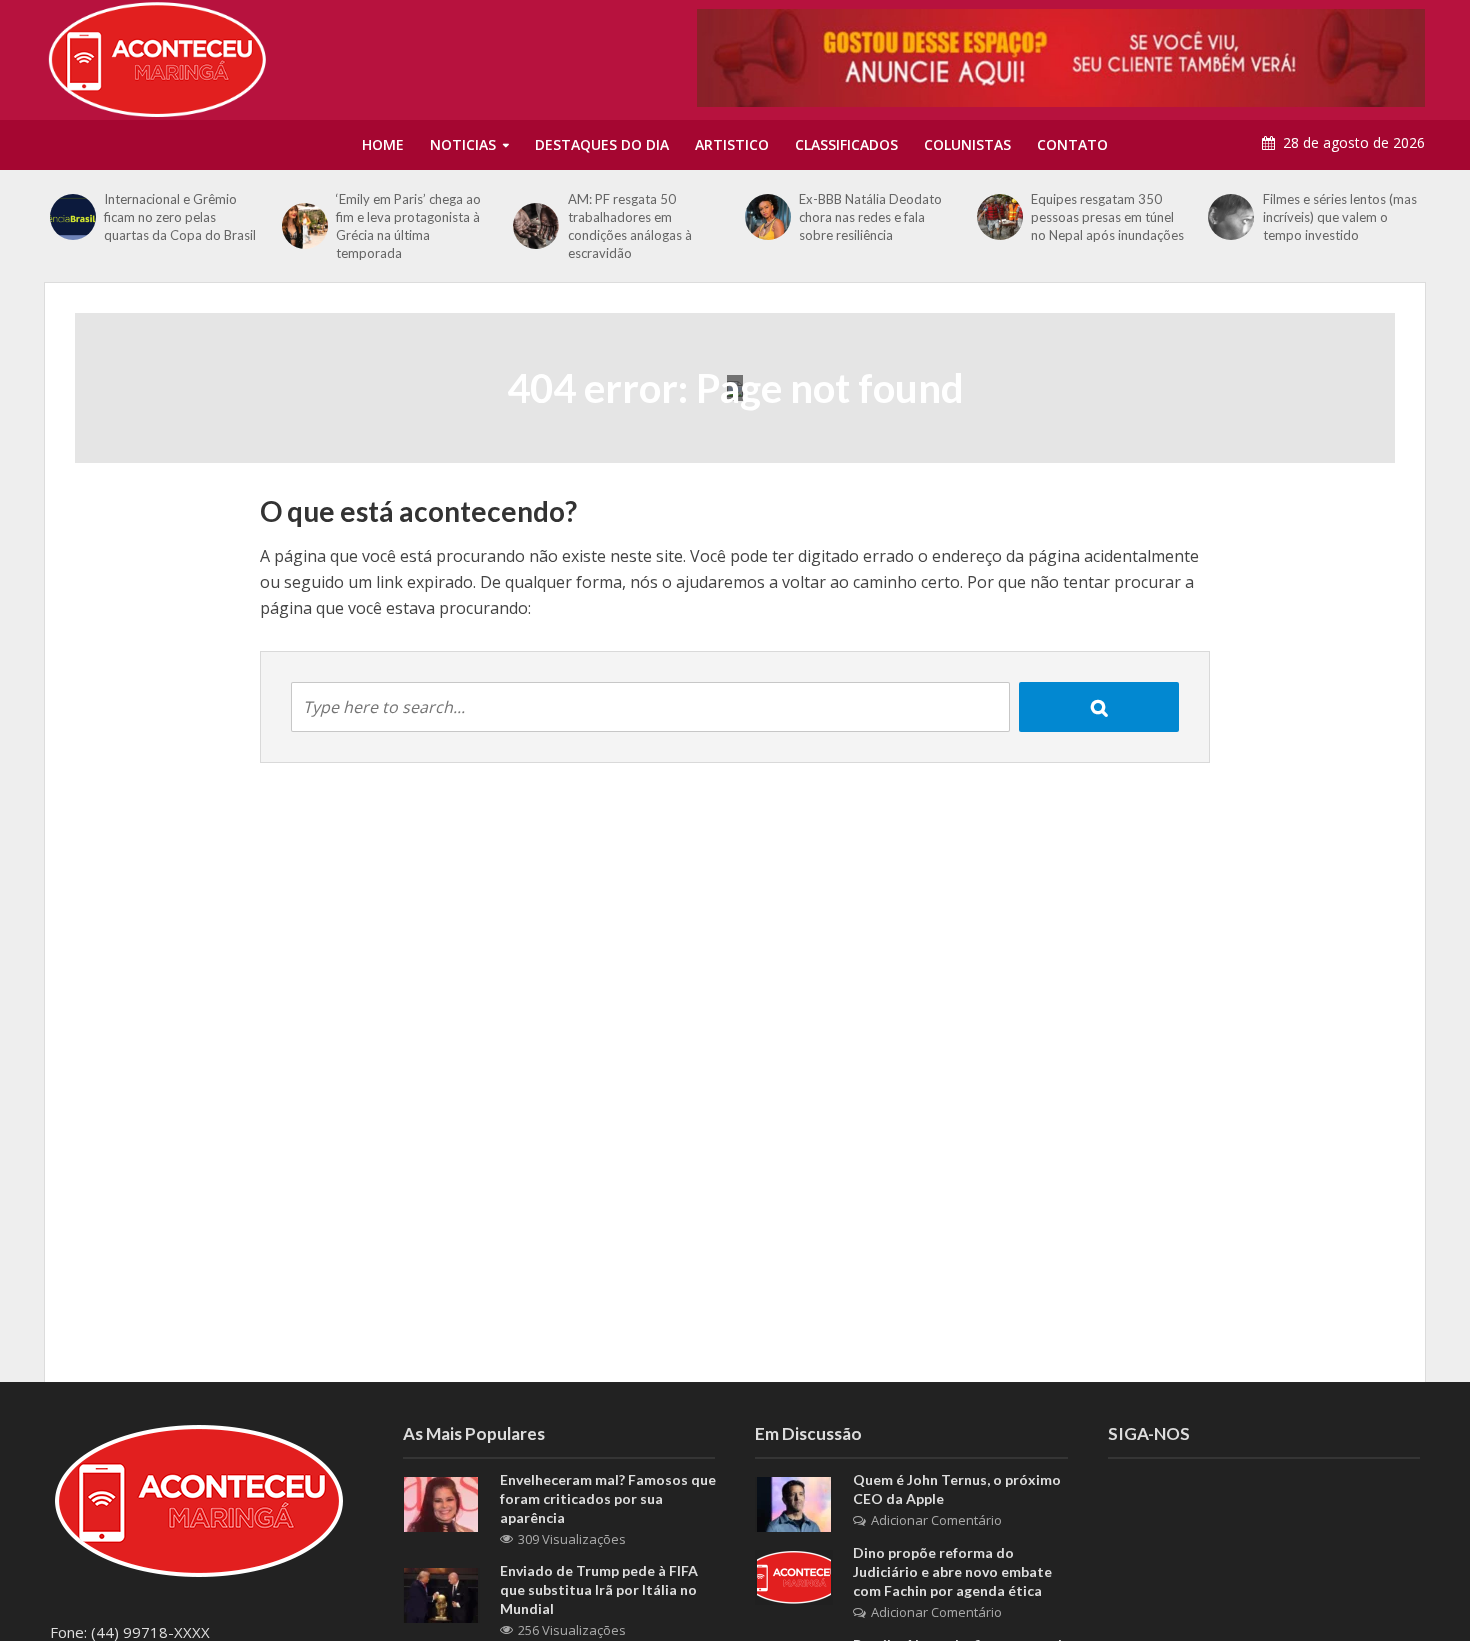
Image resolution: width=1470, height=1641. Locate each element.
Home (383, 144)
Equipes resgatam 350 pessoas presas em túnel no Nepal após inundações (1107, 217)
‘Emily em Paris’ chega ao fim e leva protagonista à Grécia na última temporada (408, 226)
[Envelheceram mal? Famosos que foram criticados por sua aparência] (441, 1502)
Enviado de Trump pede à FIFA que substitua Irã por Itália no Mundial (599, 1589)
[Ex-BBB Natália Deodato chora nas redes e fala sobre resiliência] (767, 217)
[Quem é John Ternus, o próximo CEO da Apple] (794, 1502)
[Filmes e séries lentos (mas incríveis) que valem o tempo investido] (1230, 217)
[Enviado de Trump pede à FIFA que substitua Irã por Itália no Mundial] (441, 1594)
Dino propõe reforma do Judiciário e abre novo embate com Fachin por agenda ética (952, 1571)
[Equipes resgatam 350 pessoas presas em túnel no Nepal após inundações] (999, 217)
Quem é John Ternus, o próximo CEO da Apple (957, 1489)
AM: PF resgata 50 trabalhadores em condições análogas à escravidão (630, 226)
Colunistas (967, 144)
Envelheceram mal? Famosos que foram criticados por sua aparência (608, 1498)
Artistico (732, 144)
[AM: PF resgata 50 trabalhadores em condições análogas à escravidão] (535, 226)
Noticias (463, 144)
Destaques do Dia (602, 144)
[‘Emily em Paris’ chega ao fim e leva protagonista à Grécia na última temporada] (304, 226)
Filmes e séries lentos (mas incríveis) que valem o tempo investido (1340, 217)
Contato (1072, 144)
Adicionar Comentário (936, 1520)
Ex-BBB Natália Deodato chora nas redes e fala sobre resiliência (870, 217)
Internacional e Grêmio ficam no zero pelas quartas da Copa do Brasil (180, 217)
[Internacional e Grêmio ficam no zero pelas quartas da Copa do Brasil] (72, 217)
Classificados (846, 144)
